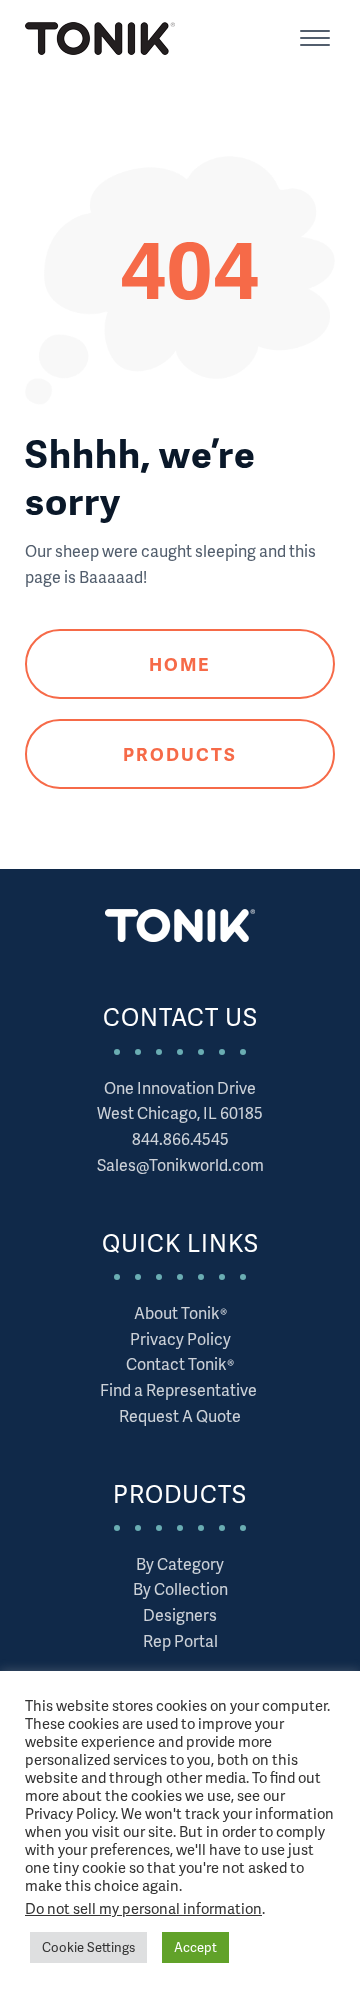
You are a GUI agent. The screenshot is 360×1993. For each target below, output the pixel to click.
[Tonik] (100, 38)
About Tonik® (180, 1312)
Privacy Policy (180, 1338)
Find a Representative (180, 1389)
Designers (180, 1614)
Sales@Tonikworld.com (180, 1164)
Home (180, 663)
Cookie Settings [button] (88, 1947)
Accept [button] (195, 1947)
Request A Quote (180, 1415)
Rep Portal (180, 1640)
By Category (180, 1563)
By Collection (180, 1588)
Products (180, 753)
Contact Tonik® (180, 1363)
